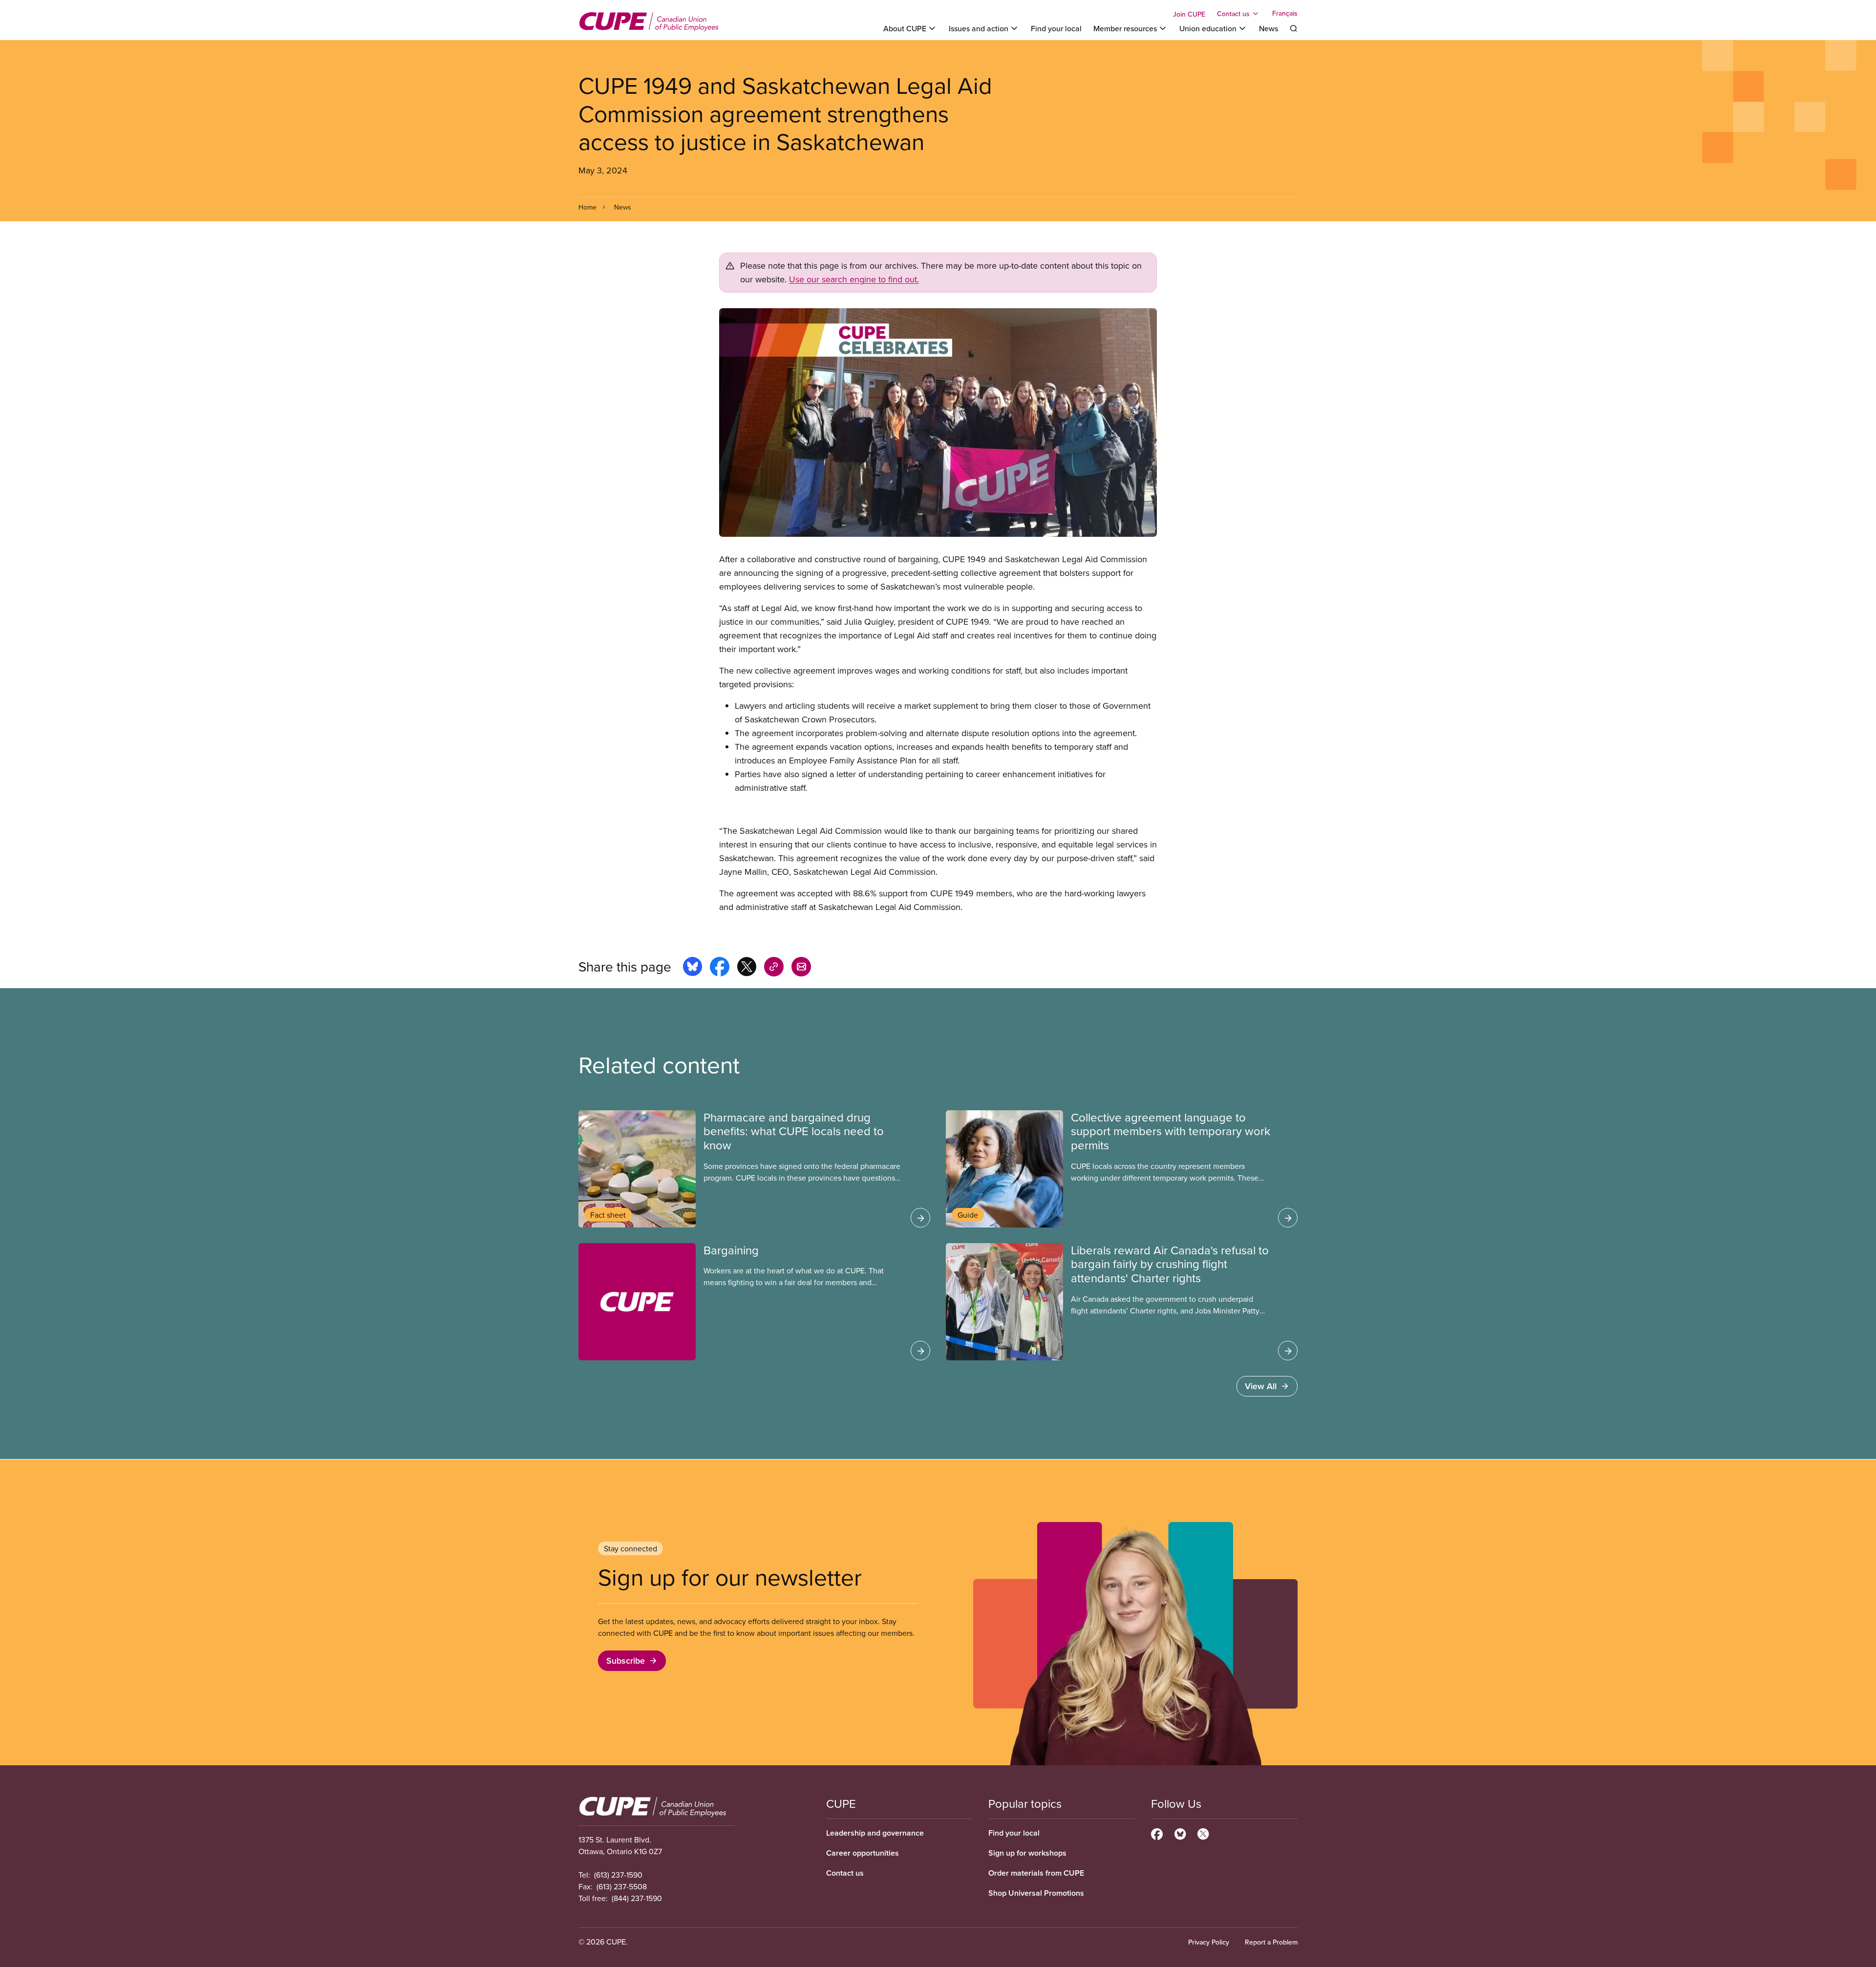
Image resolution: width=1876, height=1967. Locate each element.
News (1268, 28)
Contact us (845, 1873)
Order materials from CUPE (1036, 1873)
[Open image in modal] (938, 423)
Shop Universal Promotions (1036, 1893)
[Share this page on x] (747, 968)
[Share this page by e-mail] (801, 968)
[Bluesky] (1180, 1833)
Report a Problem (1271, 1942)
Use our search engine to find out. (854, 279)
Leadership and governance (875, 1833)
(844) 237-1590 (637, 1898)
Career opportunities (863, 1853)
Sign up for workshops (1027, 1853)
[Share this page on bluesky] (693, 968)
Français (1285, 14)
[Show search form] (1294, 28)
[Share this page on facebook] (720, 968)
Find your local (1056, 28)
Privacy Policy (1209, 1942)
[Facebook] (1157, 1833)
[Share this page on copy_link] (774, 968)
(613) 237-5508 (622, 1886)
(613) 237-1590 (618, 1875)
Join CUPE (1189, 14)
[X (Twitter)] (1203, 1833)
